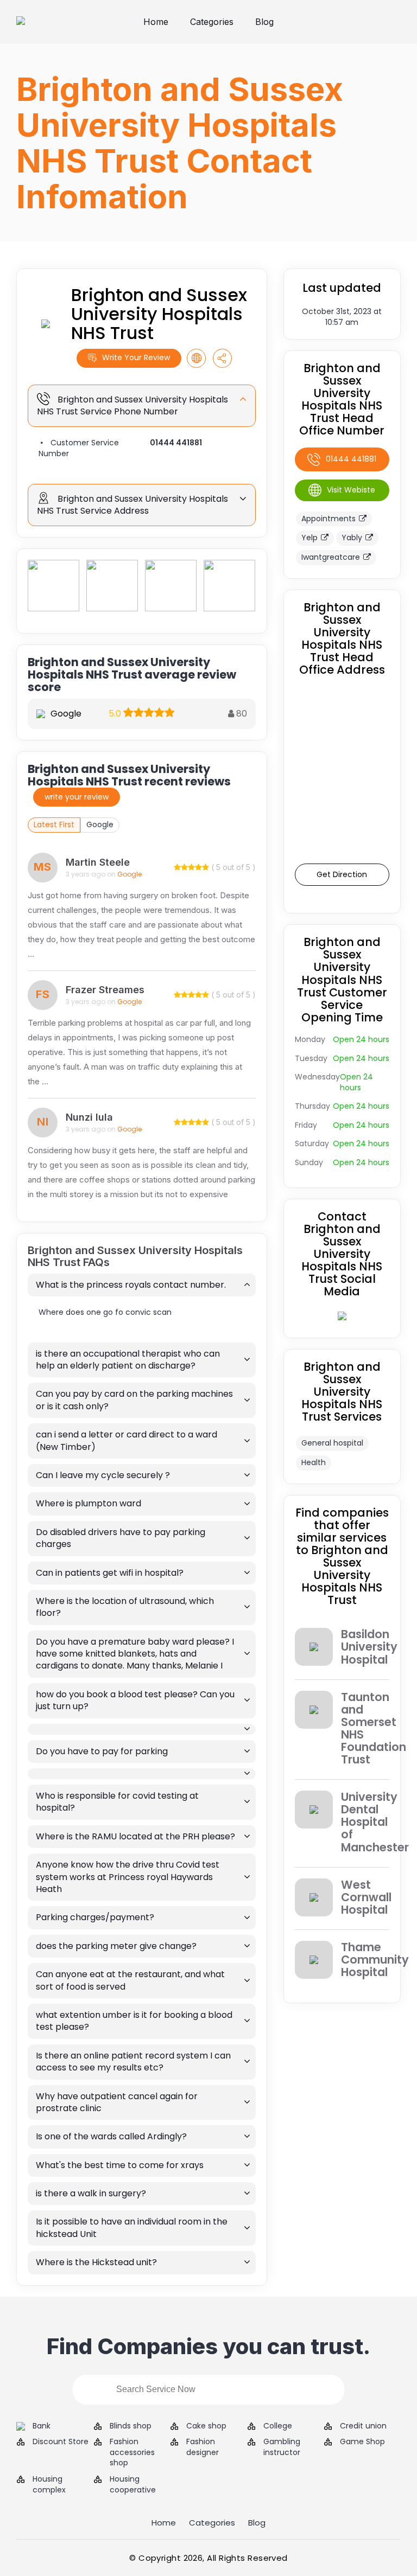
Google (100, 824)
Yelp (309, 538)
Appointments (328, 519)
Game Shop (362, 2442)
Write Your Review (136, 357)
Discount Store (61, 2442)
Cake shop (206, 2426)
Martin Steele (98, 862)
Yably (352, 538)
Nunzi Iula (89, 1117)
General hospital (332, 1443)
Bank (42, 2426)
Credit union (363, 2426)
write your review (77, 797)
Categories (212, 22)
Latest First (54, 824)
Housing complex (49, 2485)
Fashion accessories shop (132, 2452)
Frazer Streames (105, 990)
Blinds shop (131, 2426)
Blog (264, 22)
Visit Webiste (351, 490)
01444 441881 (176, 443)
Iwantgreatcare (331, 557)
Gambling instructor (282, 2447)
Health (314, 1462)
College (278, 2426)
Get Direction (342, 874)
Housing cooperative (133, 2485)
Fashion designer (203, 2447)
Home (156, 22)
